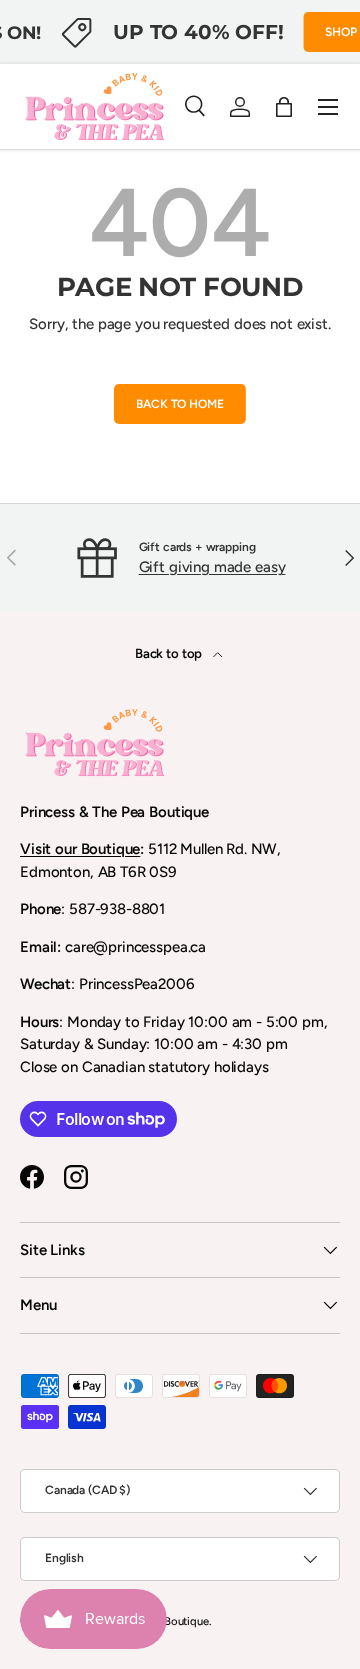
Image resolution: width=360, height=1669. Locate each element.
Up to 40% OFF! (198, 31)
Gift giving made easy (212, 567)
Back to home (179, 404)
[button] (284, 107)
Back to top (170, 653)
